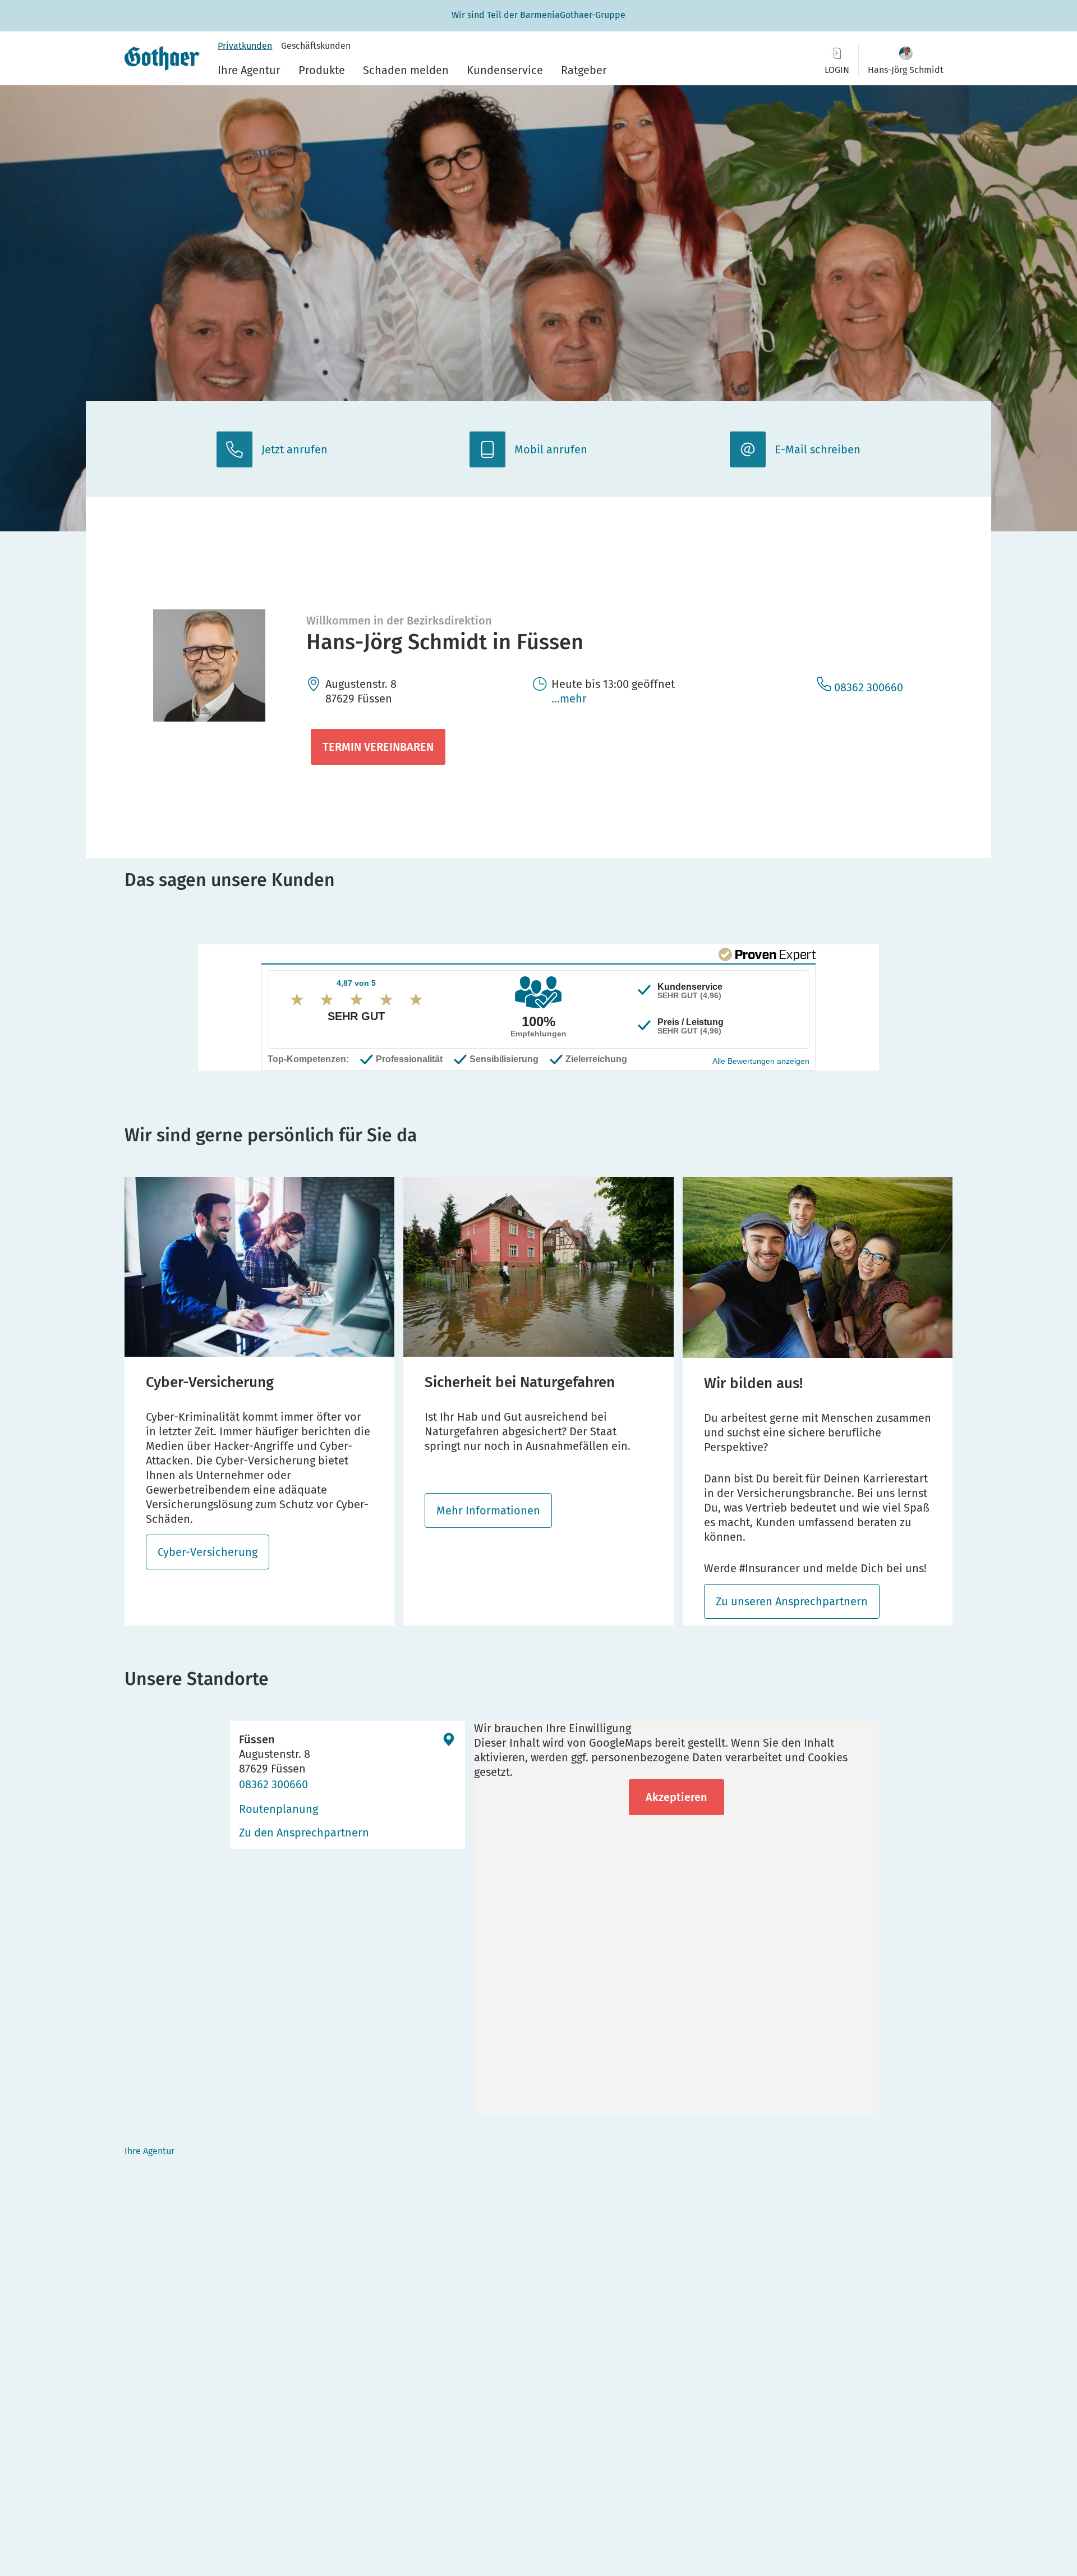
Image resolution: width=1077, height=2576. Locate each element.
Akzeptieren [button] (676, 1797)
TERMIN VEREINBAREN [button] (378, 747)
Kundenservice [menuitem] (505, 70)
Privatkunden (245, 46)
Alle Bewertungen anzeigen (761, 1061)
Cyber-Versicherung (208, 1552)
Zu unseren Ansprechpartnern (792, 1601)
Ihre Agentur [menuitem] (249, 70)
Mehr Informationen (488, 1510)
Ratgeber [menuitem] (584, 70)
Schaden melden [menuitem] (406, 70)
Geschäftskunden (316, 46)
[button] (906, 60)
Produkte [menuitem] (322, 70)
